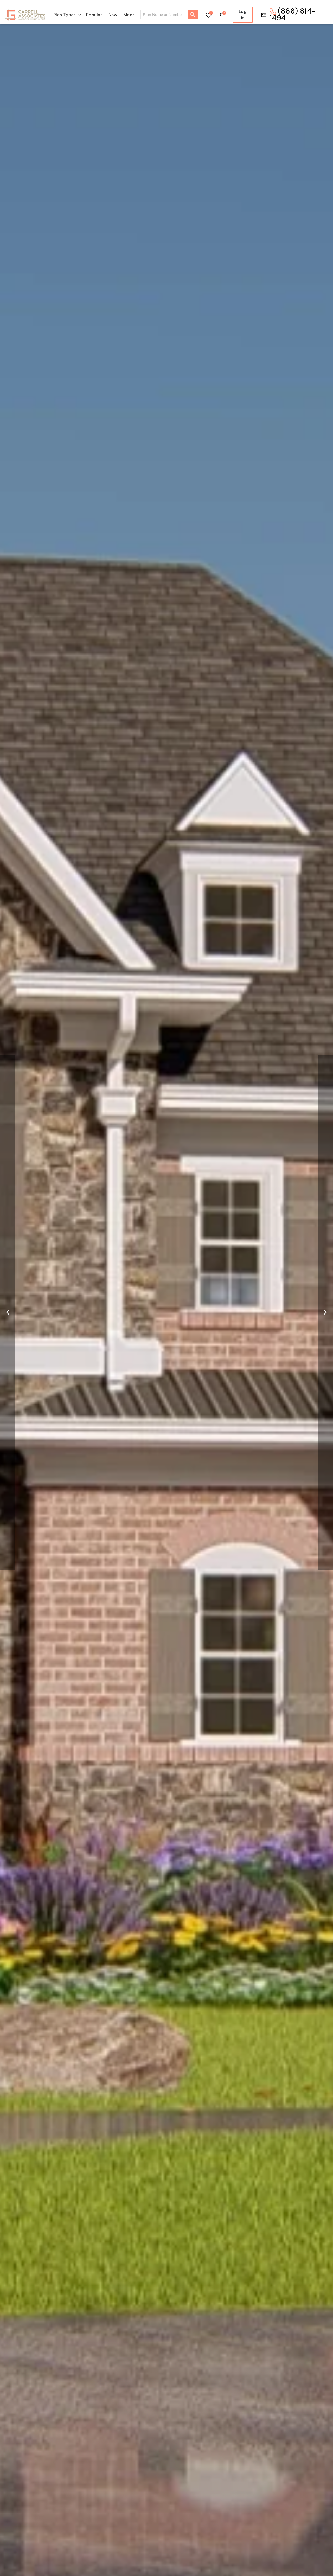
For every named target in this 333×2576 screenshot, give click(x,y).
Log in (243, 15)
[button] (67, 15)
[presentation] (8, 1312)
